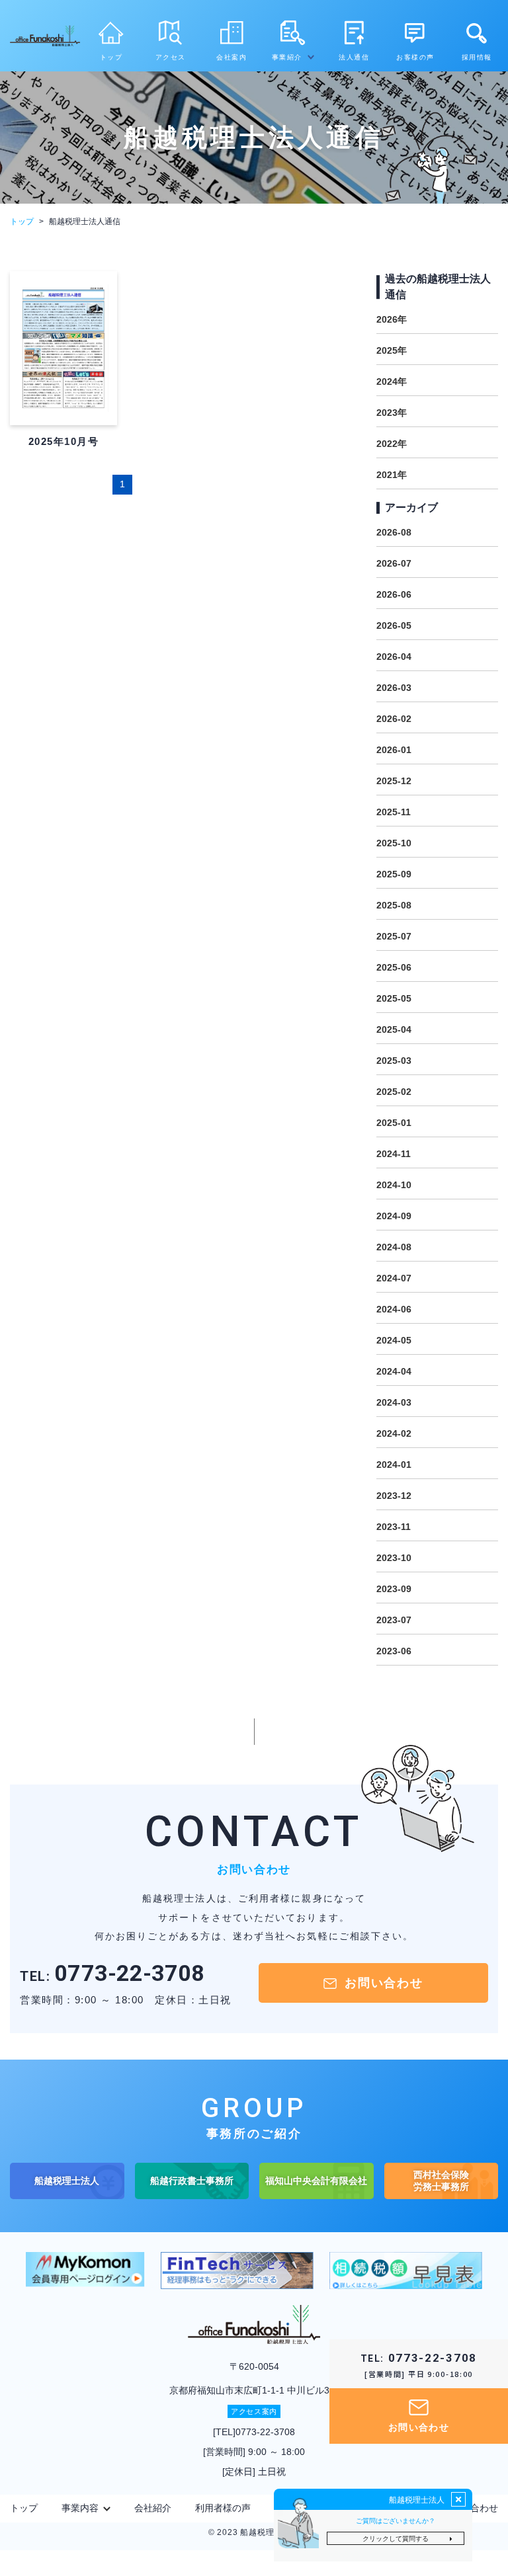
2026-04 (394, 657)
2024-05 (394, 1340)
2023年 (392, 413)
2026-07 (394, 563)
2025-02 (394, 1092)
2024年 (392, 382)
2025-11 (394, 812)
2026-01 (394, 750)
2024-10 (394, 1185)
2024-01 (394, 1465)
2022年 (392, 444)
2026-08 (394, 532)
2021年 (392, 475)
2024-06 (394, 1309)
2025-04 (394, 1029)
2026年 (392, 319)
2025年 (392, 350)
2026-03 (394, 688)
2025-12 (394, 781)
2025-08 (394, 905)
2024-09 (394, 1216)
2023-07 (394, 1620)
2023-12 (394, 1496)
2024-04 (394, 1371)
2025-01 (394, 1123)
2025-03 (394, 1061)
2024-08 (394, 1247)
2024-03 (394, 1402)
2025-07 (394, 936)
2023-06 (394, 1651)
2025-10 (394, 843)
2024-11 (394, 1154)
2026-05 (394, 625)
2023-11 (394, 1527)
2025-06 (394, 967)
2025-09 (394, 874)
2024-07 (394, 1278)
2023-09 (394, 1589)
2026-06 (394, 594)
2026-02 (394, 719)
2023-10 (394, 1558)
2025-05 (394, 998)
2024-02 (394, 1433)
